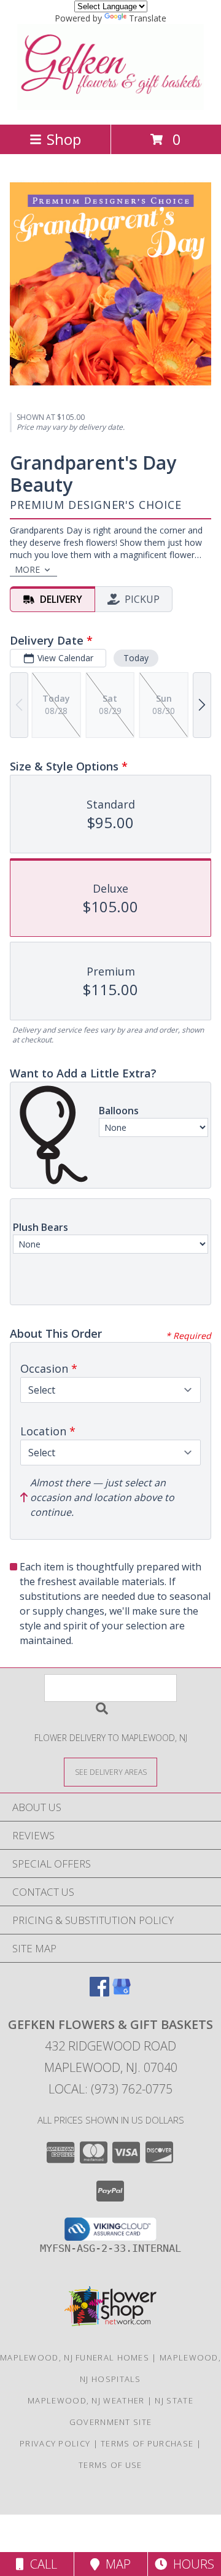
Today (136, 658)
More (27, 569)
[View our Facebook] (99, 1992)
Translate (148, 18)
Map (115, 2564)
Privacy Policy (55, 2443)
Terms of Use (110, 2465)
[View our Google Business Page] (122, 1992)
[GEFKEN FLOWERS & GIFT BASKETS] (111, 107)
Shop (64, 139)
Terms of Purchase (147, 2443)
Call (41, 2564)
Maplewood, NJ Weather (86, 2400)
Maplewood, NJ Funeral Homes (75, 2357)
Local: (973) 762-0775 (110, 2089)
